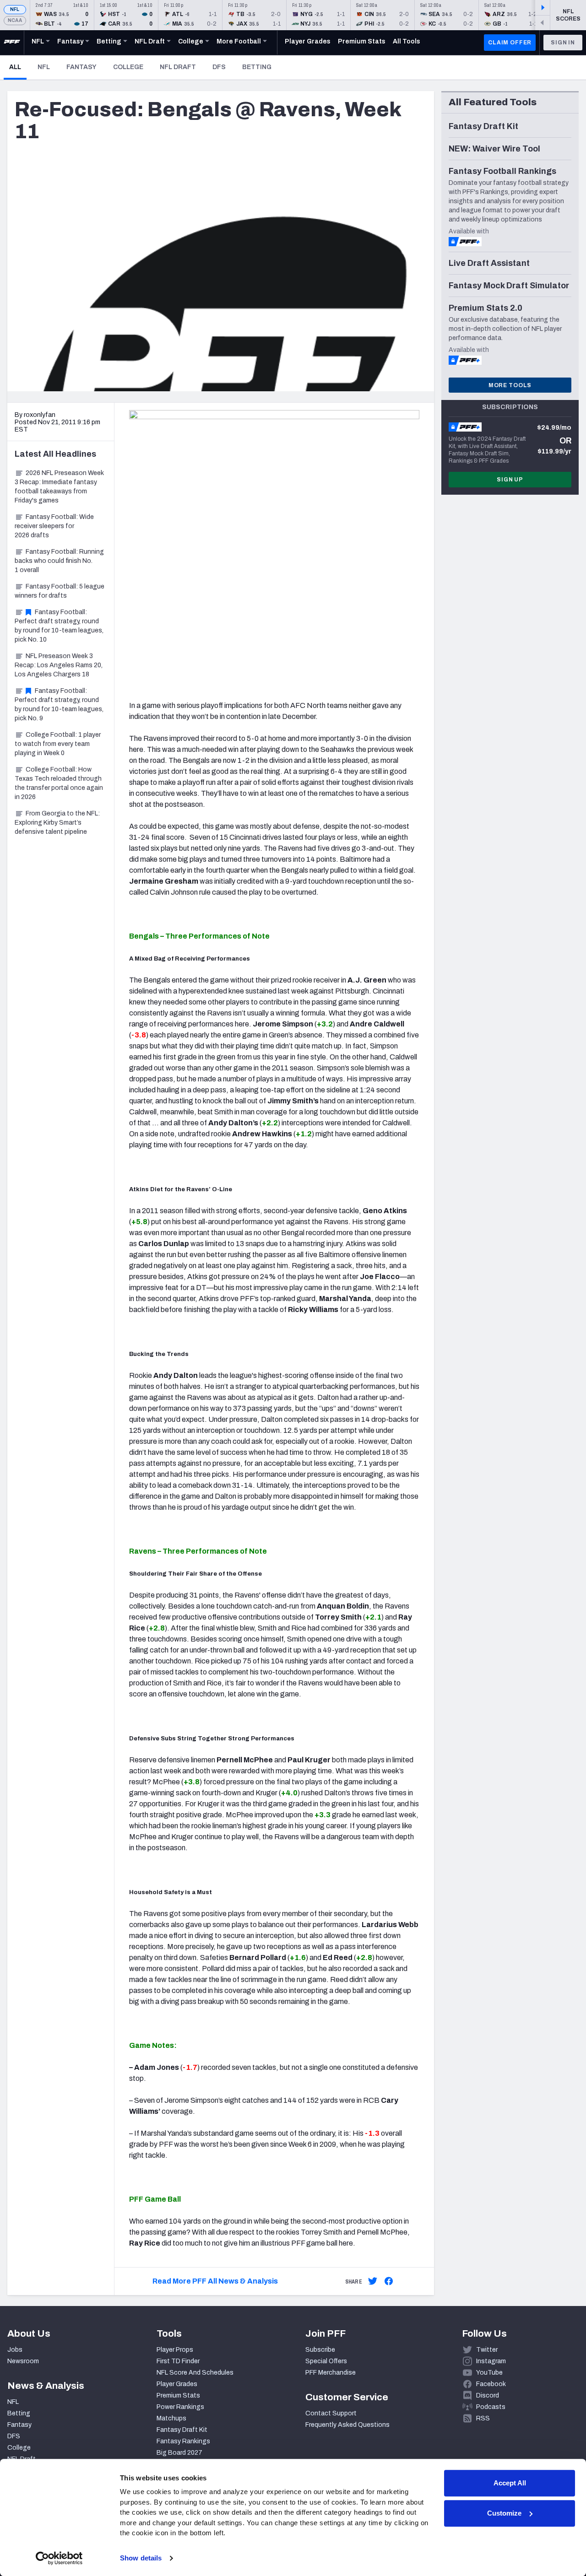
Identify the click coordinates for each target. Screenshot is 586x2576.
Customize (504, 2513)
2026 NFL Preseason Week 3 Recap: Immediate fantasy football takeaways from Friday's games (59, 487)
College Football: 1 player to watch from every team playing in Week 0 (58, 744)
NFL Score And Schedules (195, 2373)
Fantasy (81, 67)
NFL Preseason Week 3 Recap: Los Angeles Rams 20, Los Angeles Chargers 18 (59, 665)
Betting (257, 67)
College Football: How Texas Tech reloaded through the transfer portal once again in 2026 (59, 783)
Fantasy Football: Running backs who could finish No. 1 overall (59, 561)
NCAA (15, 20)
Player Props (175, 2350)
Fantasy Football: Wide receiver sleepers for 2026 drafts (54, 526)
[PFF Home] (12, 43)
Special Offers (326, 2361)
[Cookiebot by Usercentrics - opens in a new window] (59, 2558)
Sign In (563, 43)
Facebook (491, 2384)
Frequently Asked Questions (347, 2425)
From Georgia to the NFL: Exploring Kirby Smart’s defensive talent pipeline (57, 823)
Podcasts (491, 2407)
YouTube (489, 2373)
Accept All (510, 2483)
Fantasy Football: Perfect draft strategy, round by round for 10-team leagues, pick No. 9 (59, 705)
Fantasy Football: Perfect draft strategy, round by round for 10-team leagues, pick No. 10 (59, 626)
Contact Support (331, 2413)
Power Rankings (180, 2407)
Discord (488, 2395)
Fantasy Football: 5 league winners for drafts (60, 591)
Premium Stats (178, 2395)
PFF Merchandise (331, 2373)
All (18, 67)
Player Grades (177, 2384)
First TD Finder (178, 2361)
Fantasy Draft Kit (182, 2430)
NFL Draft (178, 67)
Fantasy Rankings (183, 2441)
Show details (141, 2558)
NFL (15, 9)
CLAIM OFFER (510, 43)
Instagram (491, 2361)
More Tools (510, 385)
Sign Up (510, 480)
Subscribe (320, 2350)
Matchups (171, 2418)
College (128, 67)
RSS (483, 2418)
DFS (219, 67)
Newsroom (23, 2361)
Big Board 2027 (179, 2453)
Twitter (487, 2350)
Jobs (15, 2350)
